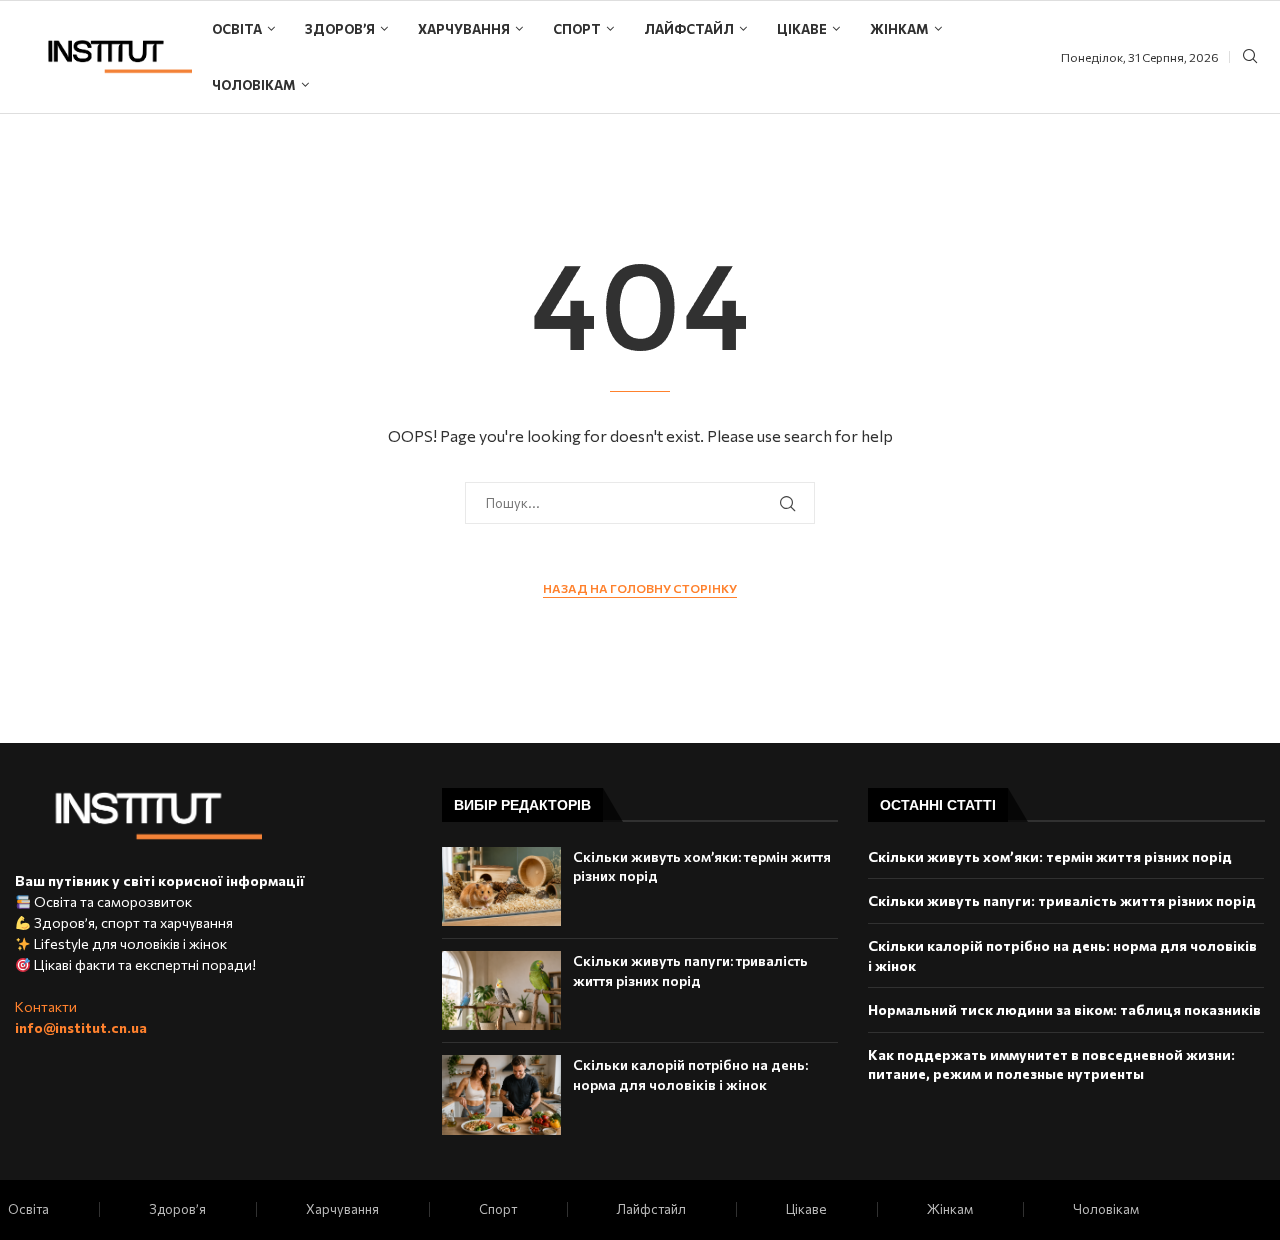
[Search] (1250, 57)
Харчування (464, 29)
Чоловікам (254, 85)
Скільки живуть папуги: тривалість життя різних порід (1062, 900)
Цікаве (802, 29)
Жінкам (899, 29)
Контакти (46, 1006)
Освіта (237, 29)
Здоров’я (340, 29)
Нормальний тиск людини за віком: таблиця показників (1064, 1009)
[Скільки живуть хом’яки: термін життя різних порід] (501, 886)
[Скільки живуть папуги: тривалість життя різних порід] (501, 990)
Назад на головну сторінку (640, 588)
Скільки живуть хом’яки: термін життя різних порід (1050, 856)
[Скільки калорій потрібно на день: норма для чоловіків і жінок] (501, 1094)
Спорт (577, 29)
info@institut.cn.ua (81, 1027)
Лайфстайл (689, 29)
